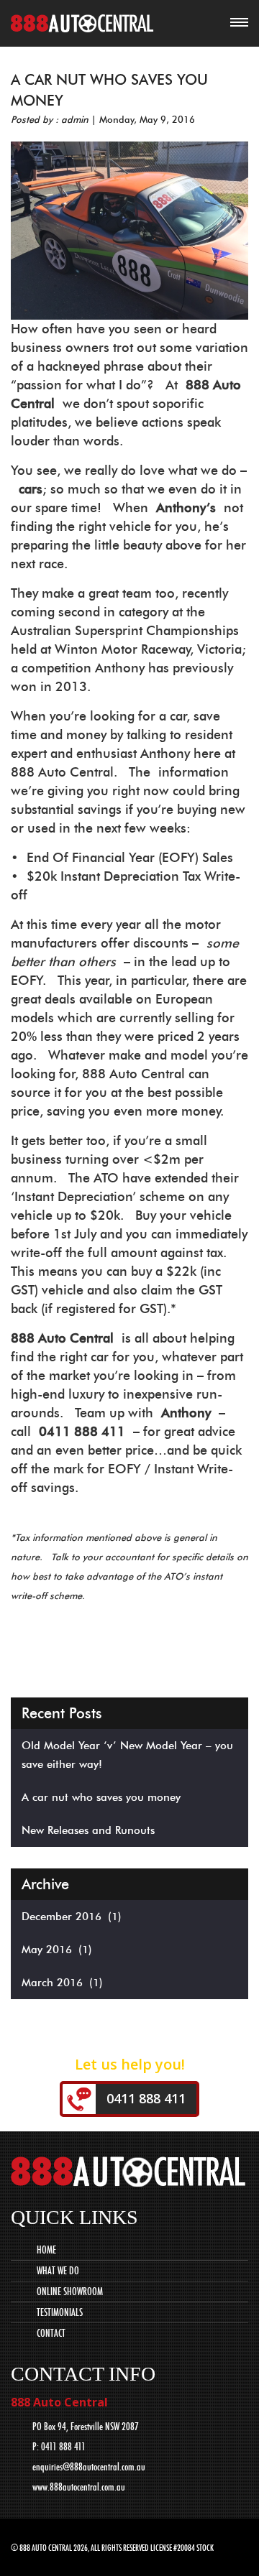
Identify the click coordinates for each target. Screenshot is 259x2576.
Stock (205, 2548)
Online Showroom (70, 2292)
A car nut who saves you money (101, 1797)
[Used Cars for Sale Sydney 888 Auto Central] (83, 26)
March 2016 (52, 1983)
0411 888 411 (146, 2098)
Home (46, 2250)
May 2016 (47, 1950)
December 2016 (62, 1917)
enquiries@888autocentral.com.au (89, 2467)
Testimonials (60, 2312)
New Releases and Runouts (88, 1830)
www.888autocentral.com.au (79, 2487)
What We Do (58, 2271)
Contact (51, 2333)
